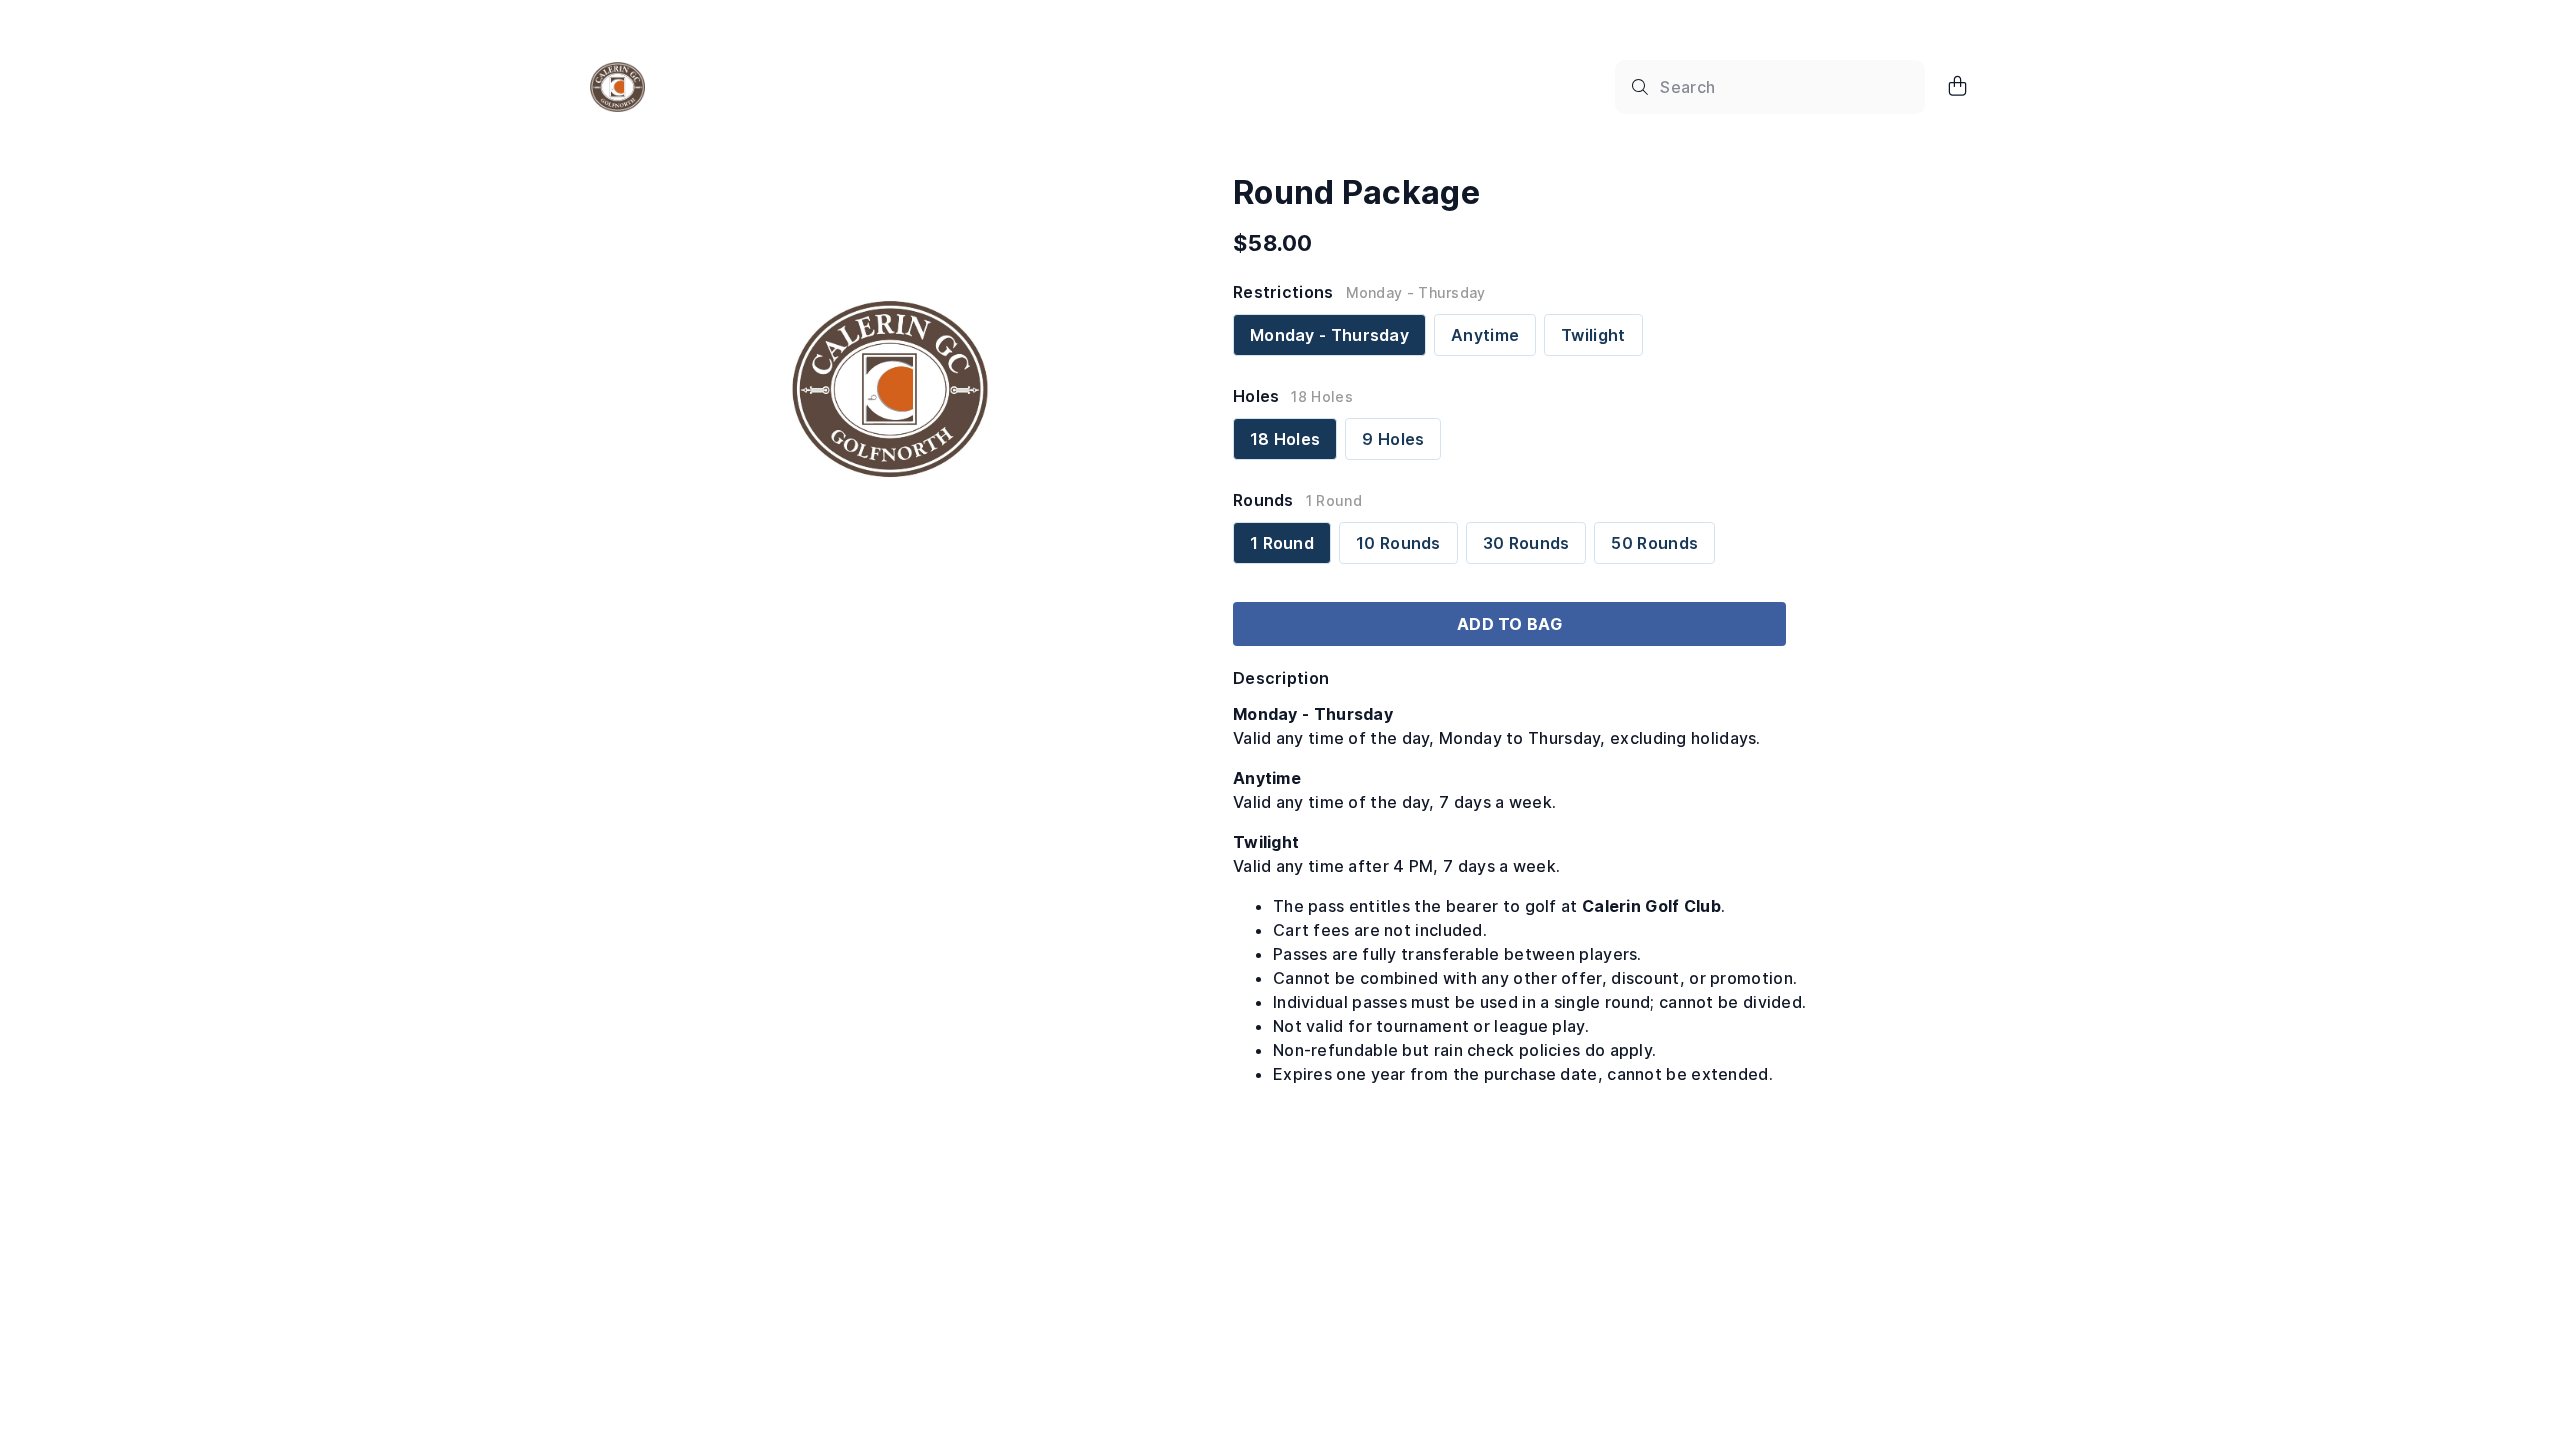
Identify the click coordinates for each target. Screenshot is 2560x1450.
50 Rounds (1654, 543)
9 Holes (1393, 439)
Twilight (1593, 335)
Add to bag (1509, 624)
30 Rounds (1526, 543)
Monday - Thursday (1329, 335)
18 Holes (1285, 439)
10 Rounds (1398, 543)
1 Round (1282, 543)
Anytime (1485, 335)
